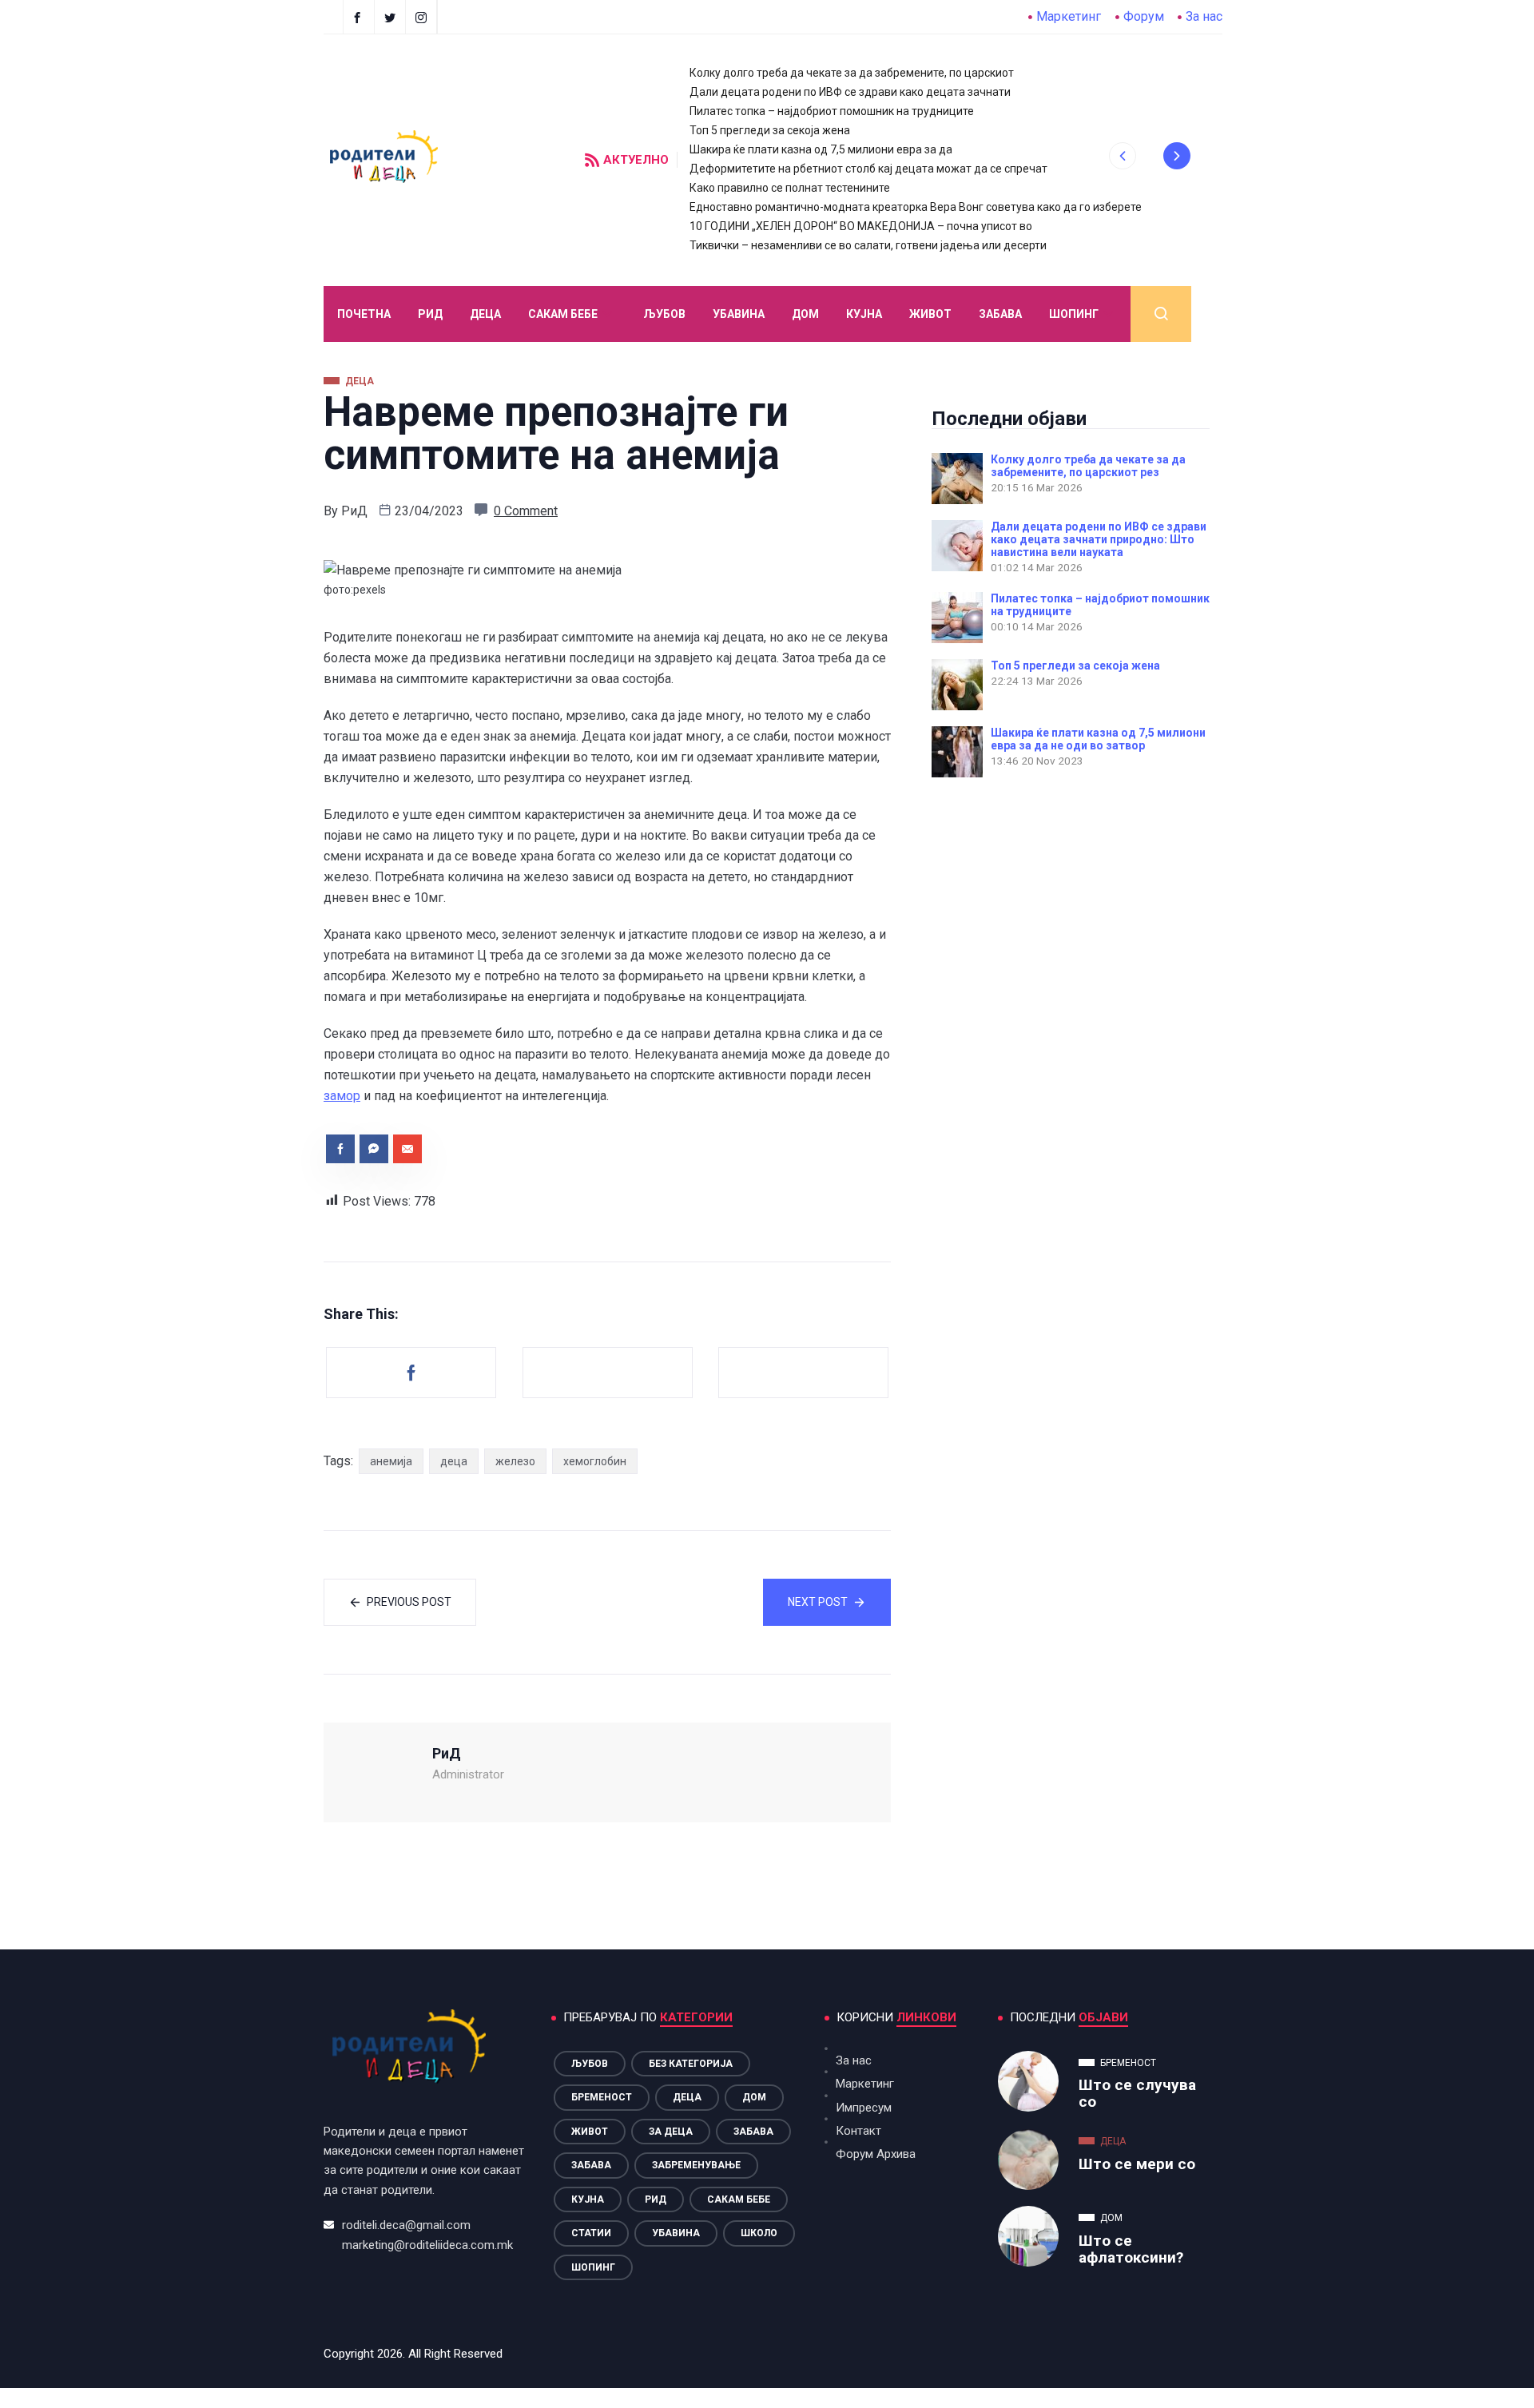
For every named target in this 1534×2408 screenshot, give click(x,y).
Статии (591, 2233)
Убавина (739, 314)
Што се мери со (1137, 2164)
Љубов (664, 314)
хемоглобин (595, 1461)
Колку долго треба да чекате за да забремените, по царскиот (852, 73)
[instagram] (423, 17)
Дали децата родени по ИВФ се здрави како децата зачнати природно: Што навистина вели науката (1099, 539)
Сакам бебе (563, 314)
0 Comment (526, 511)
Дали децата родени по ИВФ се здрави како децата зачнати (850, 92)
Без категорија (691, 2064)
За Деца (671, 2132)
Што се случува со (1137, 2093)
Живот (930, 314)
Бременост (602, 2097)
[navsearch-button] (1161, 314)
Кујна (864, 314)
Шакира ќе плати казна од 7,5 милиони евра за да (821, 149)
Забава (1000, 314)
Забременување (696, 2165)
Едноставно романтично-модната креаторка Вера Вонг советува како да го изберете (916, 207)
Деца (687, 2097)
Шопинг (1074, 314)
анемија (391, 1461)
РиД (354, 511)
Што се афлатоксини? (1131, 2249)
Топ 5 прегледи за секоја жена (770, 130)
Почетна (364, 314)
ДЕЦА (485, 314)
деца (454, 1461)
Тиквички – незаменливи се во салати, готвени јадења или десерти (868, 245)
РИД (430, 314)
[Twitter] (392, 17)
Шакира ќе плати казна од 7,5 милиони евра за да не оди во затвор (1098, 739)
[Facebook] (359, 17)
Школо (759, 2233)
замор (342, 1096)
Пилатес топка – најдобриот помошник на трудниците (832, 111)
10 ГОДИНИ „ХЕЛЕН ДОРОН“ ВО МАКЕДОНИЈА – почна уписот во (861, 226)
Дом (805, 314)
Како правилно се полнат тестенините (790, 188)
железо (515, 1461)
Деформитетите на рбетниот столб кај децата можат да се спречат (868, 169)
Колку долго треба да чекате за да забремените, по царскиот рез (1088, 466)
